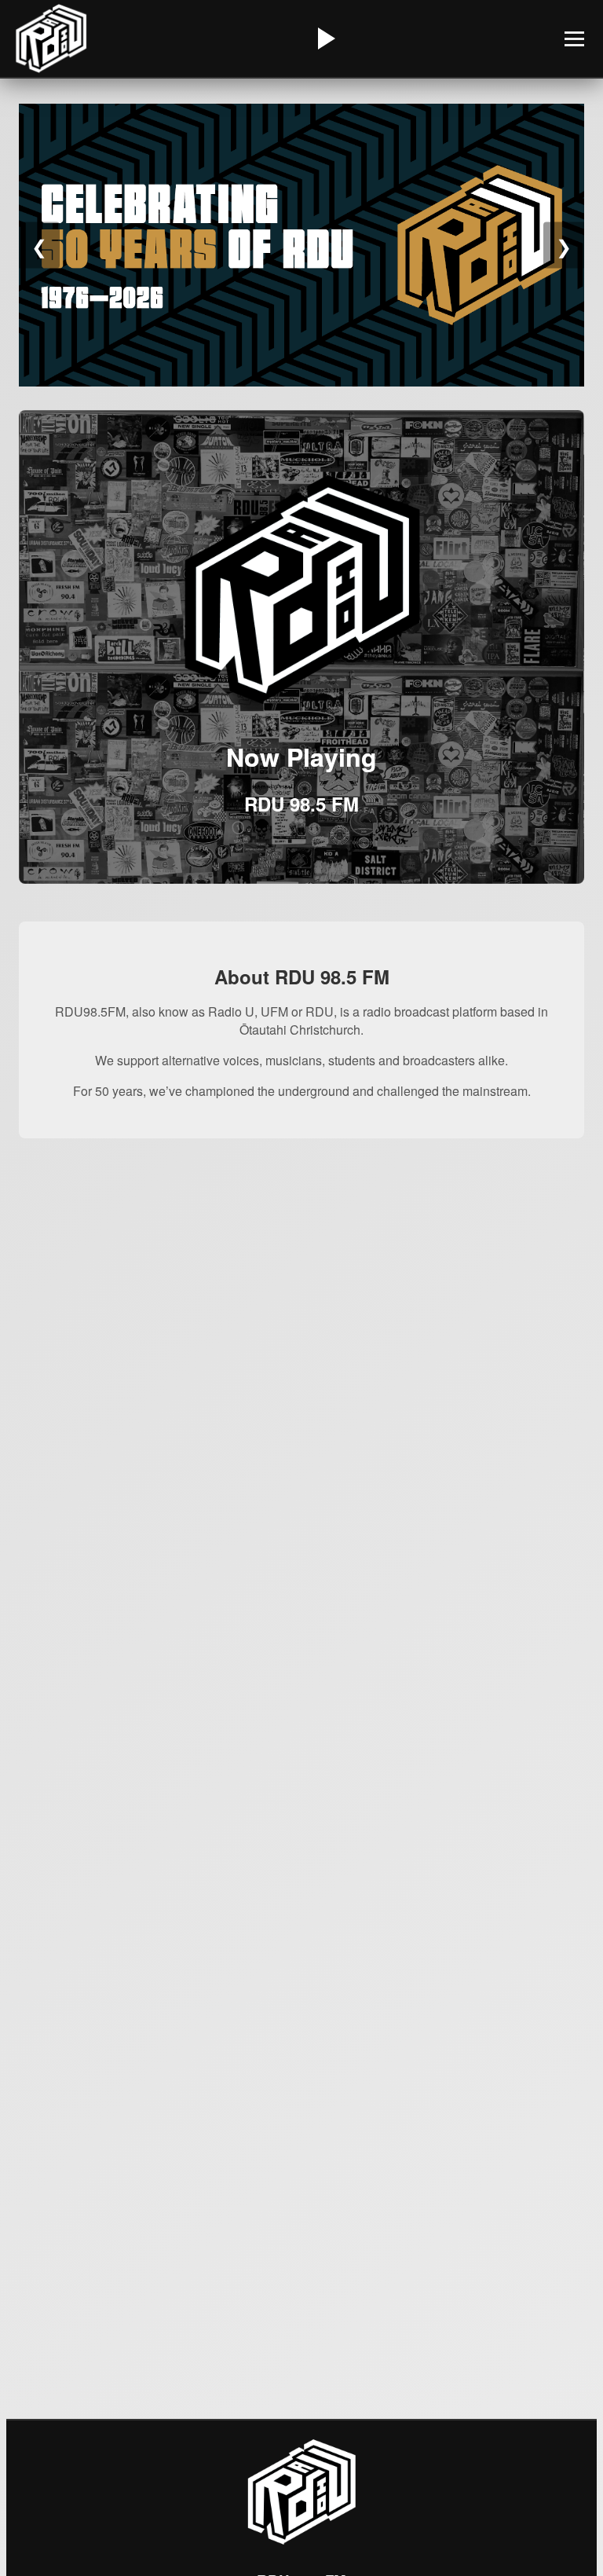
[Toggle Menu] (574, 39)
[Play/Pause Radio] (324, 38)
